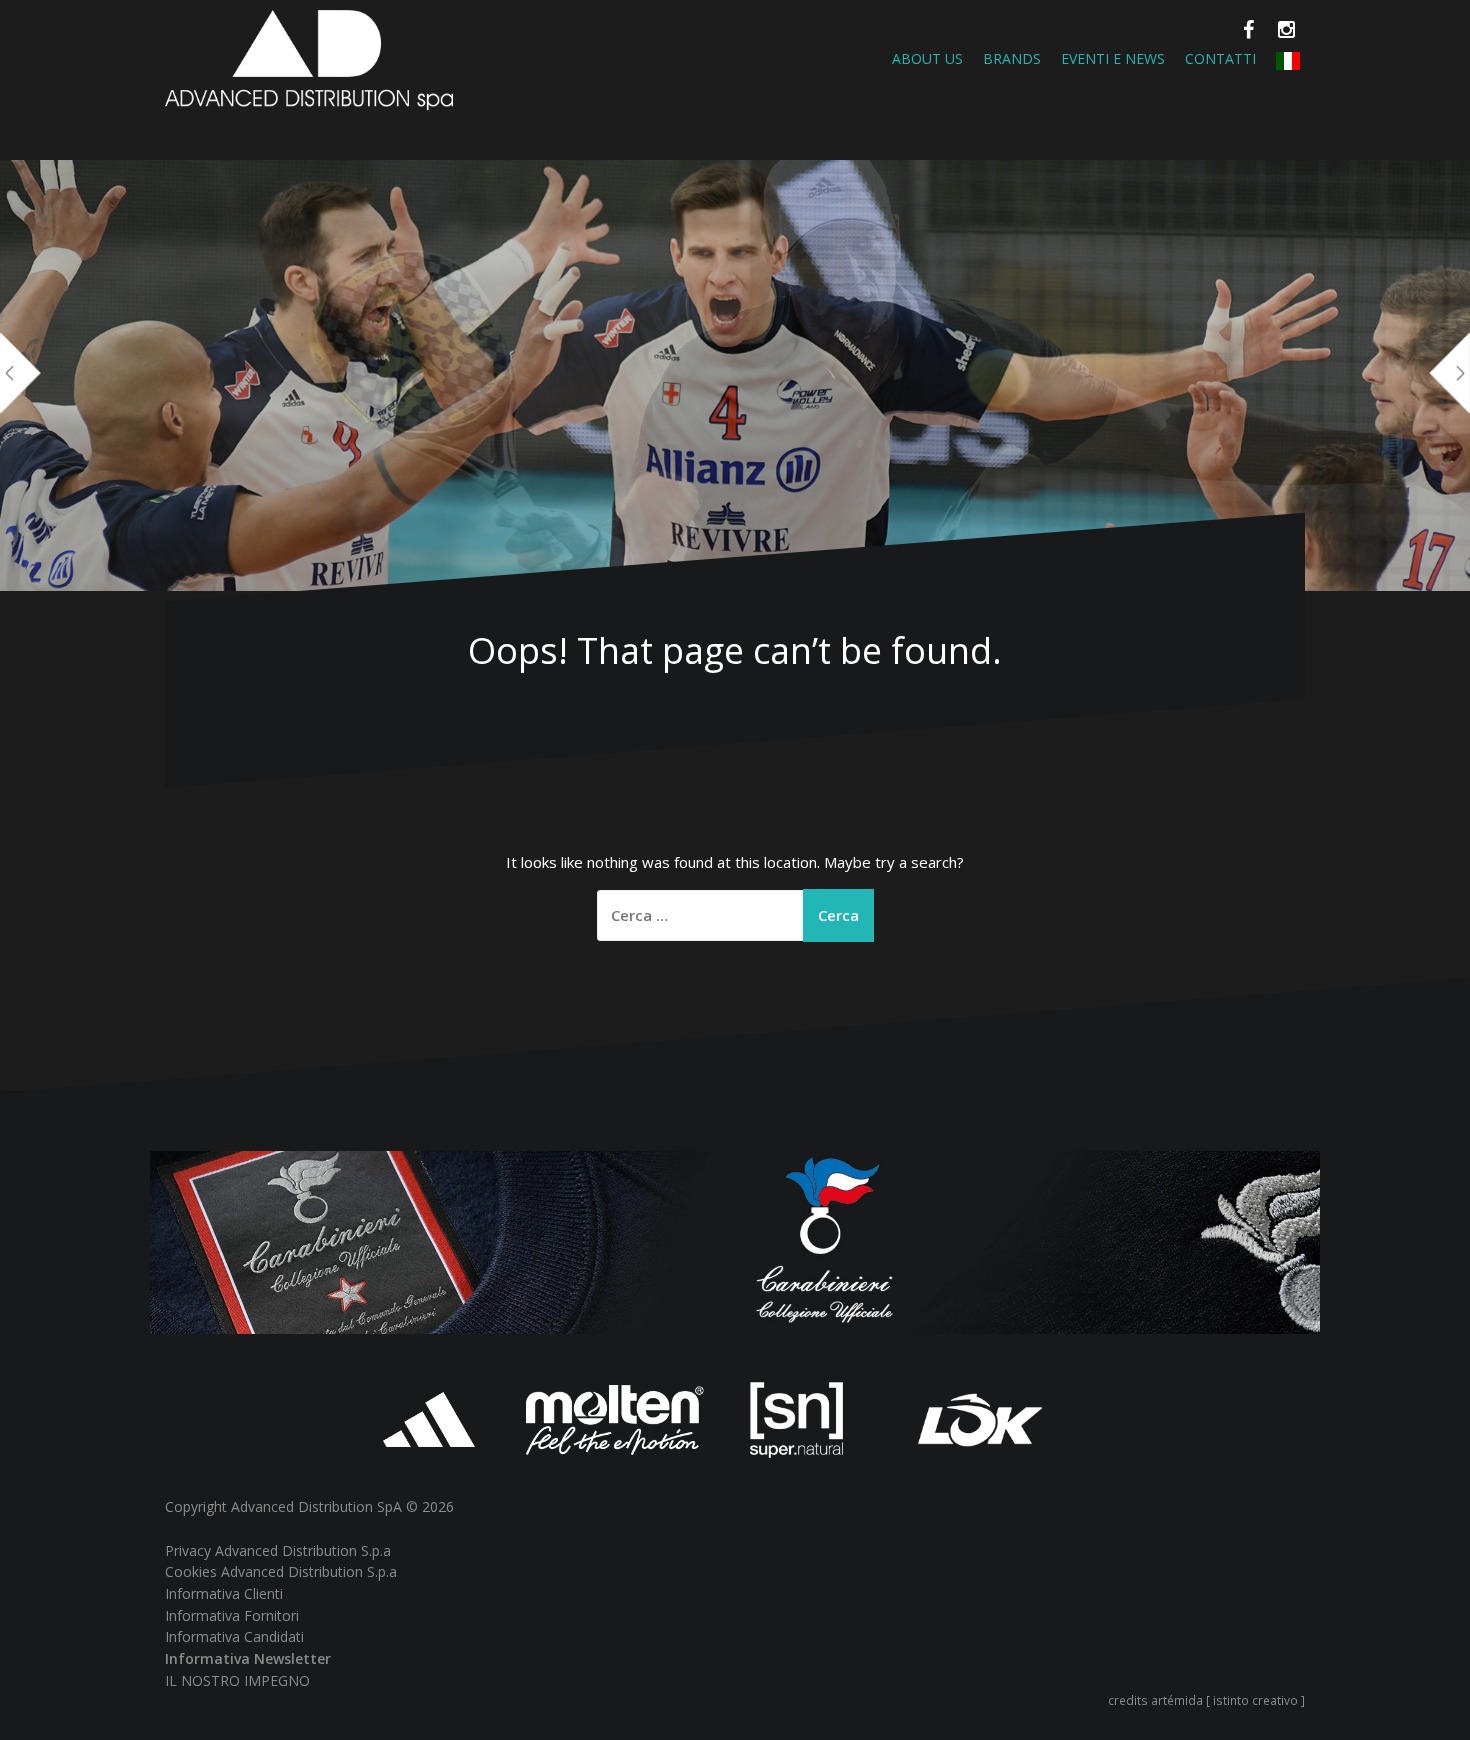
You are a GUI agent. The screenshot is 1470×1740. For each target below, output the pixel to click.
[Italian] (1288, 58)
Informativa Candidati (234, 1636)
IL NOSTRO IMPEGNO (237, 1680)
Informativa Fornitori (232, 1615)
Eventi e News (1113, 58)
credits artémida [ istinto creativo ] (1206, 1700)
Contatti (1220, 58)
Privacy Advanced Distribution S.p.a (278, 1550)
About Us (927, 58)
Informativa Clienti (224, 1593)
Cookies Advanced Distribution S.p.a (281, 1571)
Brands (1012, 58)
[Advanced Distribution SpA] (309, 58)
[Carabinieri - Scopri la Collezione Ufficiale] (735, 1240)
